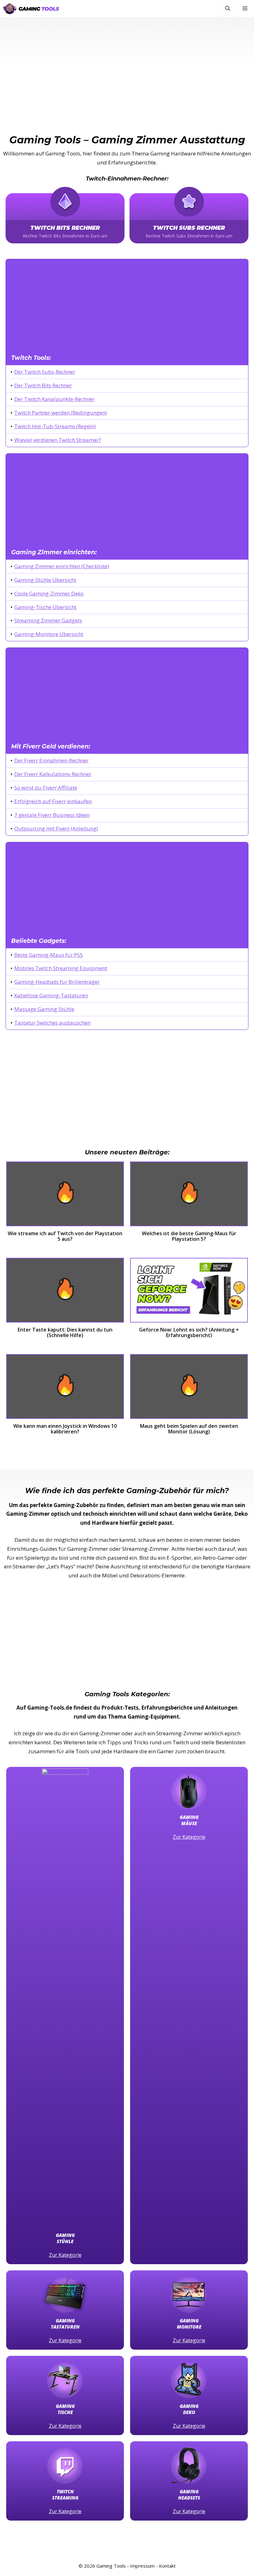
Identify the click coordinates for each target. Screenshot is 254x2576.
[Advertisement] (127, 63)
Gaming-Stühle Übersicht (45, 580)
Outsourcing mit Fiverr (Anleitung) (56, 828)
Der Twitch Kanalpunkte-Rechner (54, 399)
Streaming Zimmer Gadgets (48, 620)
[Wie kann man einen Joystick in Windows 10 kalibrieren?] (65, 1389)
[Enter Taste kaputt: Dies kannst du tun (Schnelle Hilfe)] (65, 1292)
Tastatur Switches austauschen (52, 1023)
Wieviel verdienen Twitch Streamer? (58, 440)
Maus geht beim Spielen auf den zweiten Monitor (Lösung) (189, 1429)
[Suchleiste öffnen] (228, 9)
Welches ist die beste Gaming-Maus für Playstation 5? (189, 1236)
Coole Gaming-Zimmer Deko (49, 593)
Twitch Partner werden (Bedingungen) (61, 413)
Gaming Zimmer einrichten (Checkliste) (62, 566)
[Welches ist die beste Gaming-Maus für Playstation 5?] (189, 1196)
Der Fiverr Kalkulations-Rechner (53, 774)
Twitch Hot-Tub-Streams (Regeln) (55, 426)
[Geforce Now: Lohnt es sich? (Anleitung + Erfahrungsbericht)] (189, 1292)
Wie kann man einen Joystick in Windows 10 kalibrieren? (65, 1429)
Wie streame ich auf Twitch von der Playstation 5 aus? (65, 1236)
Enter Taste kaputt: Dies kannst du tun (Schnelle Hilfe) (65, 1333)
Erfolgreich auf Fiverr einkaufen (53, 801)
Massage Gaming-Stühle (44, 1009)
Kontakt (167, 2566)
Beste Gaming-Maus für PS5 (49, 955)
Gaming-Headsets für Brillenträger (57, 982)
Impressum (142, 2566)
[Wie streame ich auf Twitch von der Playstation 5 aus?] (65, 1196)
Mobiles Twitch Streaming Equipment (61, 968)
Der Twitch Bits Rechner (43, 385)
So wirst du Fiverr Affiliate (46, 788)
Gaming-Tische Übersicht (45, 607)
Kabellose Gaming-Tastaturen (51, 995)
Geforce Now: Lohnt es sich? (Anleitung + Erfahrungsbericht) (189, 1333)
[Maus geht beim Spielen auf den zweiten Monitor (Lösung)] (189, 1389)
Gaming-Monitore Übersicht (49, 634)
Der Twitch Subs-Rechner (45, 372)
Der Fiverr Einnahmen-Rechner (51, 760)
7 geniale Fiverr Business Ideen (52, 815)
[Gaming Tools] (31, 9)
